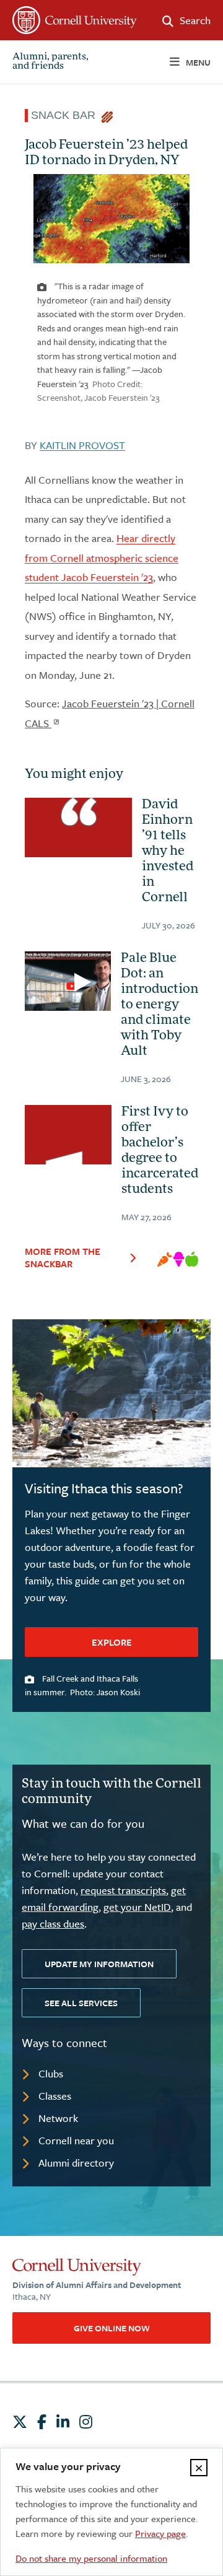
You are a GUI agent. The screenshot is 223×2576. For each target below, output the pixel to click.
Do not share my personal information (91, 2558)
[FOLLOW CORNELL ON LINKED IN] (63, 2422)
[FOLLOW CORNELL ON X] (20, 2422)
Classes (55, 2096)
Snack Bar (66, 115)
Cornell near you (76, 2140)
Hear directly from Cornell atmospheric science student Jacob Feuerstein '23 (102, 557)
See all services (81, 2003)
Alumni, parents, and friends (50, 62)
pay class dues (53, 1923)
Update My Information (99, 1964)
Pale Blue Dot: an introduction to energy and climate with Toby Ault (160, 1005)
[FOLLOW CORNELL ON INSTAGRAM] (86, 2422)
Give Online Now (112, 2328)
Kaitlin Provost (82, 445)
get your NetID (137, 1907)
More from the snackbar (63, 1257)
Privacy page (160, 2533)
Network (58, 2118)
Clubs (51, 2073)
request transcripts (123, 1890)
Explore (112, 1642)
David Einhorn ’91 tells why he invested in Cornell (168, 852)
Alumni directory (76, 2163)
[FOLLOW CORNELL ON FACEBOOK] (42, 2422)
